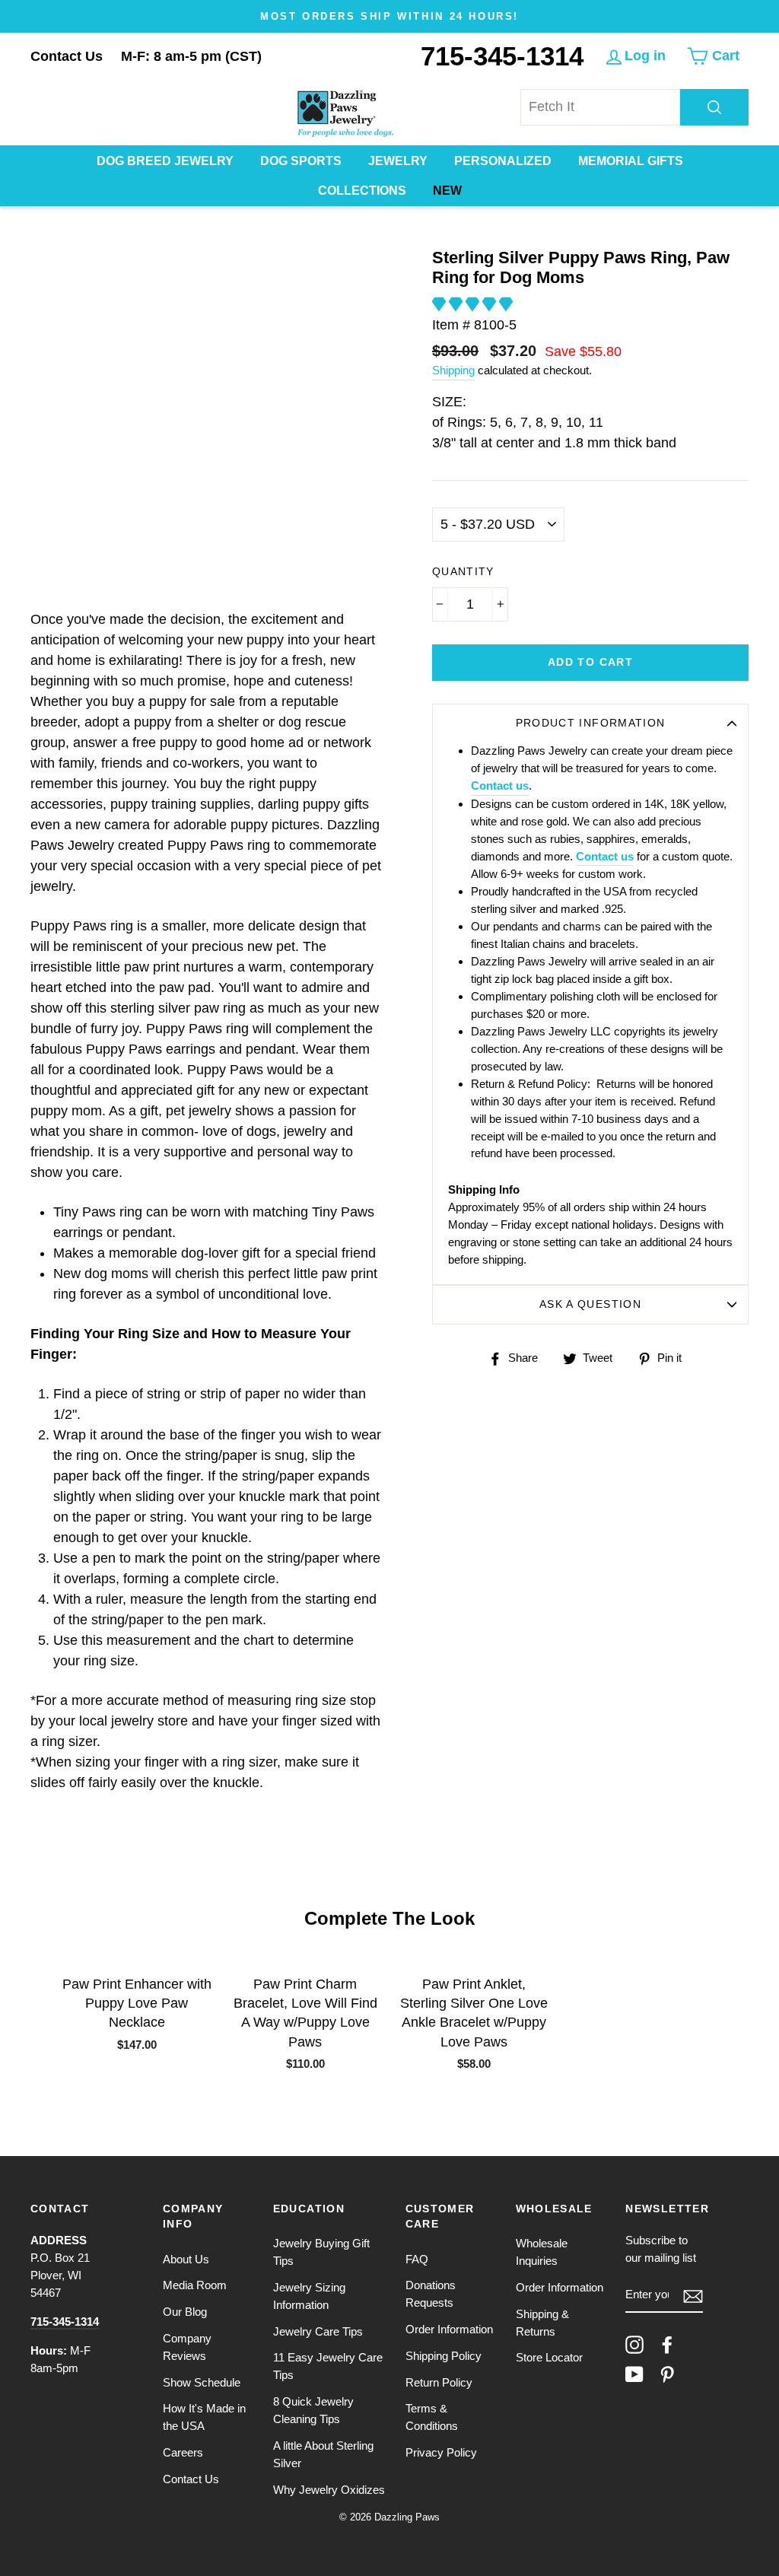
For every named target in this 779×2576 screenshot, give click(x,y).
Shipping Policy (444, 2356)
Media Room (195, 2285)
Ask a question (590, 1304)
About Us (186, 2259)
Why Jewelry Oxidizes (329, 2490)
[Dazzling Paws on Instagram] (634, 2345)
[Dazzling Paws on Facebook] (667, 2345)
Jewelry (398, 161)
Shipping (453, 370)
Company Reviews (187, 2347)
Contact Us (67, 56)
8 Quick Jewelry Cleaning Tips (313, 2410)
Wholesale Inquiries (542, 2252)
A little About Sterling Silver (323, 2454)
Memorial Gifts (631, 161)
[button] (474, 304)
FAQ (417, 2259)
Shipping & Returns (542, 2323)
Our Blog (185, 2312)
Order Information (449, 2329)
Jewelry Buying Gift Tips (321, 2252)
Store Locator (549, 2357)
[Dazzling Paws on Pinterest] (667, 2374)
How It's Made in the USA (204, 2417)
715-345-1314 (502, 56)
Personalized (503, 161)
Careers (183, 2452)
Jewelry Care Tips (318, 2331)
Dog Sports (301, 161)
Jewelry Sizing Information (309, 2296)
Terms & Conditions (432, 2417)
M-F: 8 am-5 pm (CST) (191, 56)
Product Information (591, 723)
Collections (362, 191)
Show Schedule (202, 2382)
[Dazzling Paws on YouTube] (634, 2374)
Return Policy (439, 2382)
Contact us (500, 786)
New (447, 191)
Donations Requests (431, 2294)
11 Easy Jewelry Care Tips (328, 2366)
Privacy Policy (441, 2452)
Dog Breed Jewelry (165, 161)
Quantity (463, 572)
